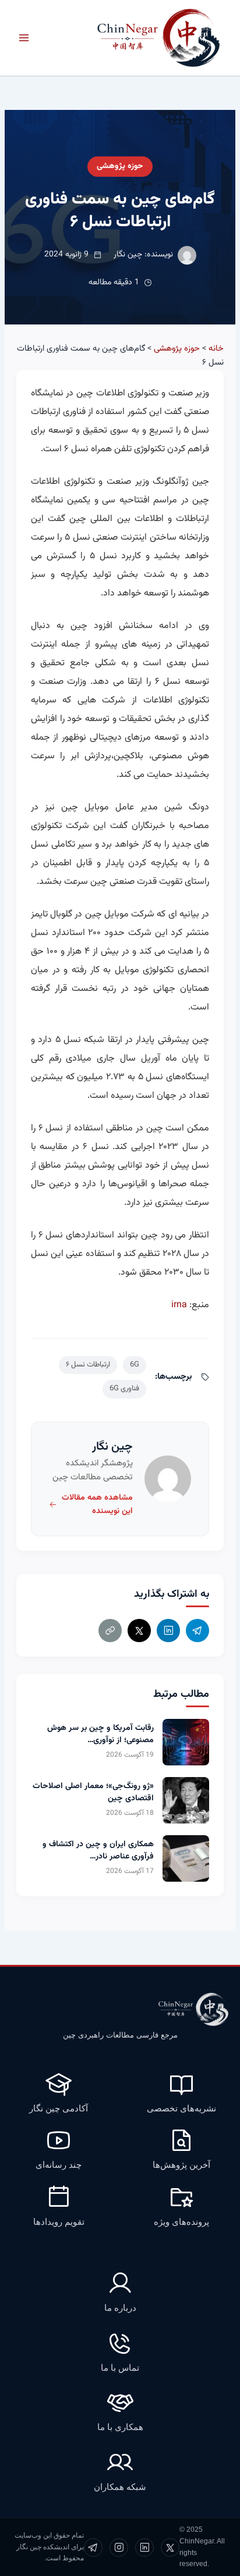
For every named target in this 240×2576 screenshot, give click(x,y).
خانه (216, 349)
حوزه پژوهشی (120, 166)
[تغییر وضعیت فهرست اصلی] (24, 38)
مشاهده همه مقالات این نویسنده (97, 1505)
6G (135, 1365)
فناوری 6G (124, 1389)
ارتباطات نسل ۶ (88, 1365)
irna (179, 1305)
